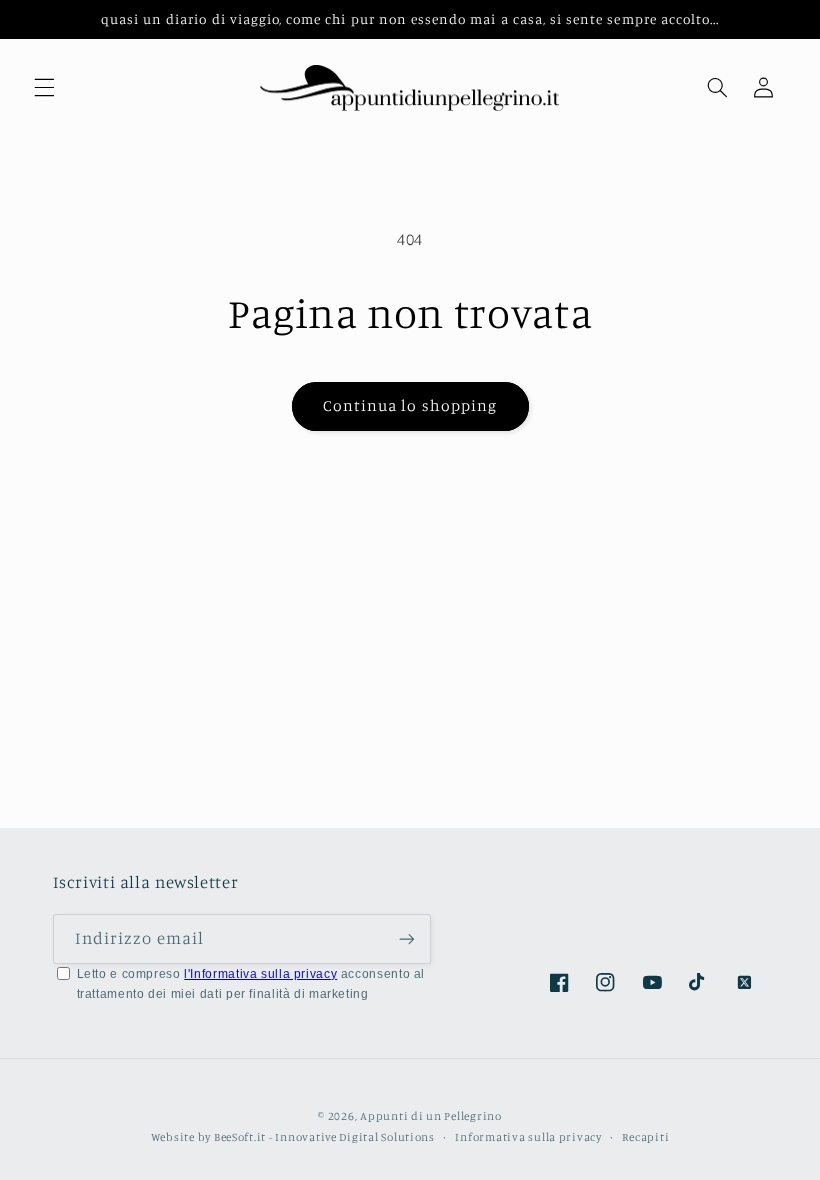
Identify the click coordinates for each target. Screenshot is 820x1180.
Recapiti (645, 1137)
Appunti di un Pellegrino (431, 1116)
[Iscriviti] (406, 938)
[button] (44, 88)
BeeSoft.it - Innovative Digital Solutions (324, 1137)
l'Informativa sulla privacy (260, 974)
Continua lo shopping (410, 405)
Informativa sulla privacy (528, 1137)
